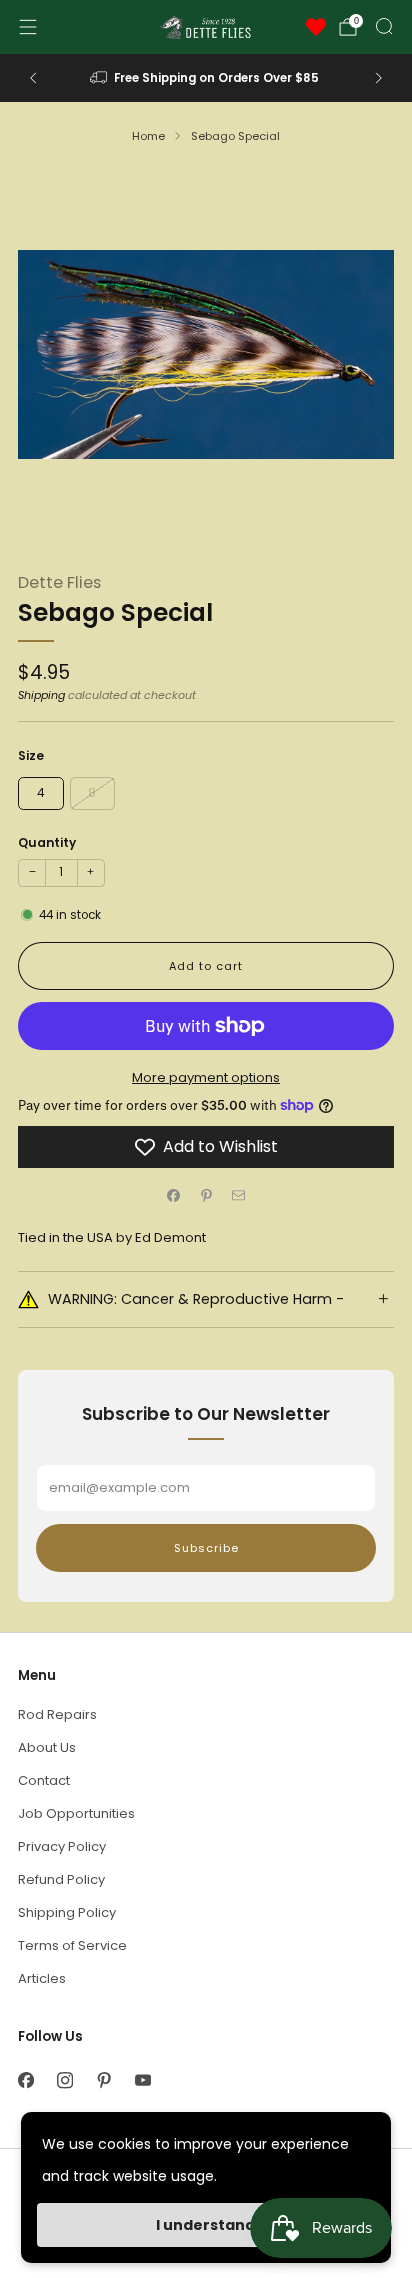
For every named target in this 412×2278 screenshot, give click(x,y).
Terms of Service (72, 1945)
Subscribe (206, 1548)
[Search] (384, 26)
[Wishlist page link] (316, 27)
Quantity (47, 842)
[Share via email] (239, 1196)
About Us (47, 1747)
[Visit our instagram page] (64, 2080)
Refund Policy (61, 1879)
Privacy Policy (62, 1846)
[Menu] (28, 27)
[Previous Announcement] (33, 78)
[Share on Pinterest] (206, 1196)
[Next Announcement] (379, 78)
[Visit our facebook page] (25, 2080)
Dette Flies (59, 582)
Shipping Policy (67, 1912)
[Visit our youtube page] (142, 2080)
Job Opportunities (76, 1813)
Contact (44, 1780)
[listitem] (206, 78)
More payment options (206, 1077)
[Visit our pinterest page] (103, 2080)
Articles (42, 1978)
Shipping (41, 695)
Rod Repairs (57, 1714)
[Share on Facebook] (174, 1196)
